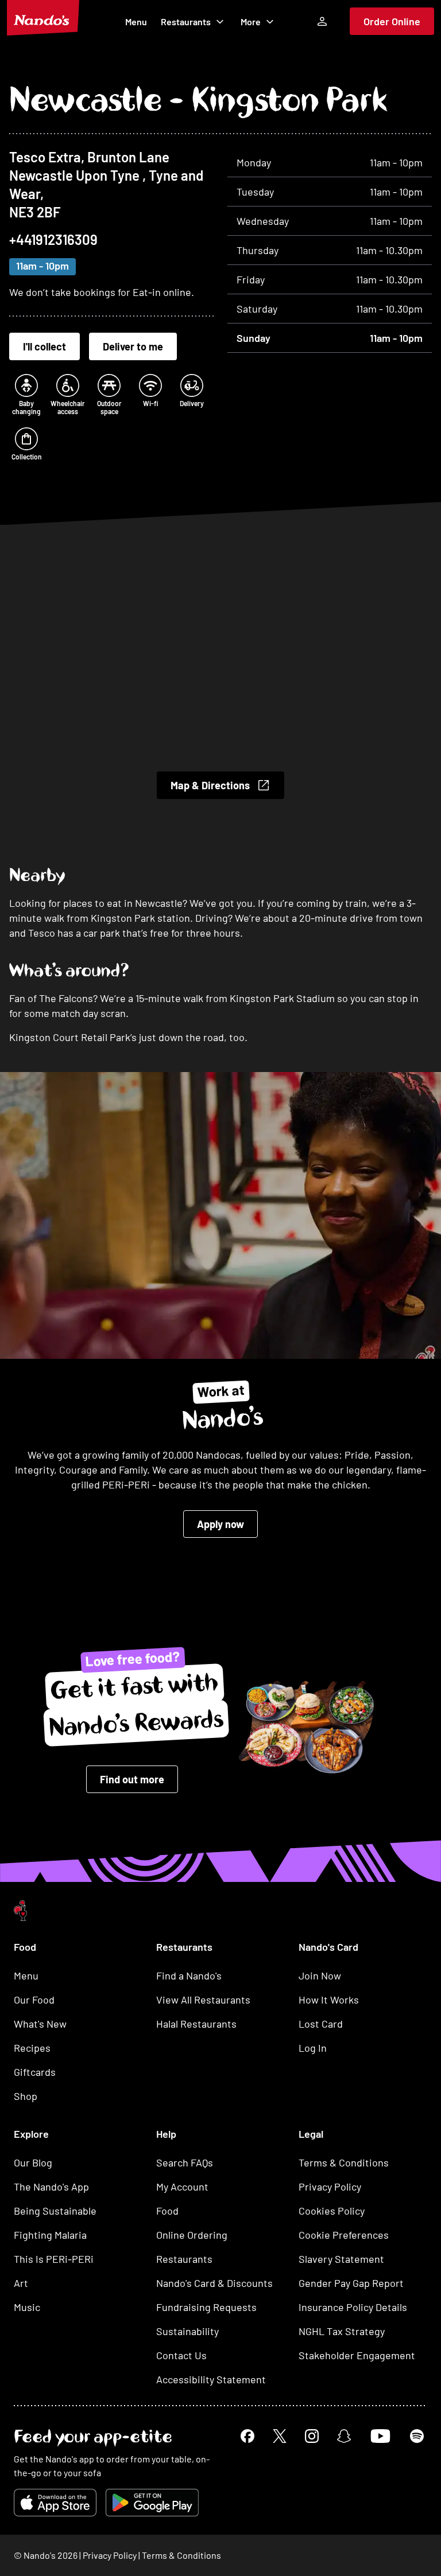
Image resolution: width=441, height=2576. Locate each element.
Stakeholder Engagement (357, 2355)
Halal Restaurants (196, 2024)
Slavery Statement (341, 2259)
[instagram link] (312, 2436)
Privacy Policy (330, 2187)
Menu (136, 22)
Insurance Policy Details (353, 2307)
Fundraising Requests (206, 2307)
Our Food (34, 2000)
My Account (182, 2187)
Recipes (32, 2048)
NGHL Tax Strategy (342, 2331)
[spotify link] (417, 2436)
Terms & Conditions (344, 2162)
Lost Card (321, 2024)
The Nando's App (51, 2187)
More (251, 22)
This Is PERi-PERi (54, 2259)
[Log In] (322, 21)
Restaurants (186, 22)
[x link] (280, 2436)
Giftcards (35, 2072)
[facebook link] (247, 2436)
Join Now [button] (320, 1975)
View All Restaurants (203, 2000)
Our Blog (33, 2162)
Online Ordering (192, 2235)
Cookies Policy (332, 2211)
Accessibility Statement (211, 2379)
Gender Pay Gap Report (351, 2283)
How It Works (329, 2000)
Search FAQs (185, 2162)
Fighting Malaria (50, 2235)
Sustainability (187, 2331)
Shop (26, 2096)
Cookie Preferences (344, 2235)
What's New (40, 2024)
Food (167, 2211)
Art (21, 2283)
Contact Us (181, 2355)
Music (27, 2307)
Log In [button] (313, 2048)
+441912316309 (53, 239)
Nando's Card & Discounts (214, 2283)
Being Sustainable (55, 2211)
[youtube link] (380, 2436)
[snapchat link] (344, 2436)
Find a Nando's (189, 1975)
